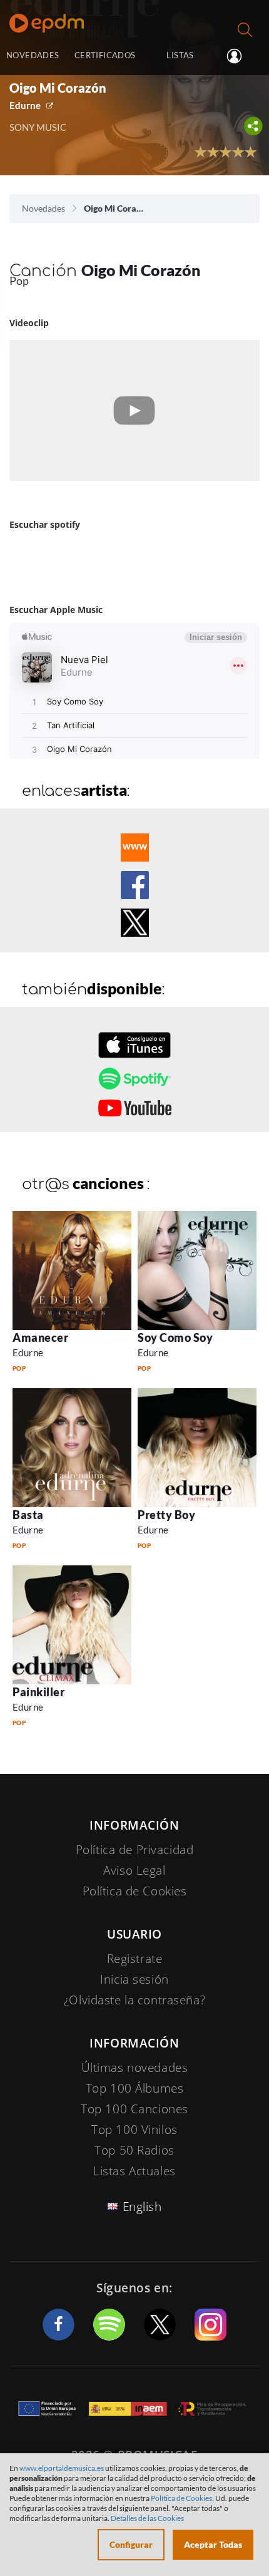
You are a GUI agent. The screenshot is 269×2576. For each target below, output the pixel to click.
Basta (28, 1515)
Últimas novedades (135, 2068)
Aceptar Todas (213, 2544)
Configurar (131, 2544)
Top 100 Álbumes (135, 2088)
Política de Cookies (135, 1891)
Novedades (43, 208)
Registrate (135, 1959)
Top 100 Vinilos (134, 2130)
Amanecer (40, 1337)
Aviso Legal (134, 1870)
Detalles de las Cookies (147, 2518)
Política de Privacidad (135, 1850)
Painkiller (38, 1692)
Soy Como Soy (175, 1337)
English (142, 2207)
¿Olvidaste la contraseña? (134, 2000)
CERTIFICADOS (105, 55)
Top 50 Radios (134, 2150)
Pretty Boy (166, 1515)
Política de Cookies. (182, 2498)
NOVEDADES (33, 55)
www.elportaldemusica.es (62, 2468)
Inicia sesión (239, 56)
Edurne (25, 105)
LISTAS (180, 55)
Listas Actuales (134, 2171)
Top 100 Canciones (134, 2109)
